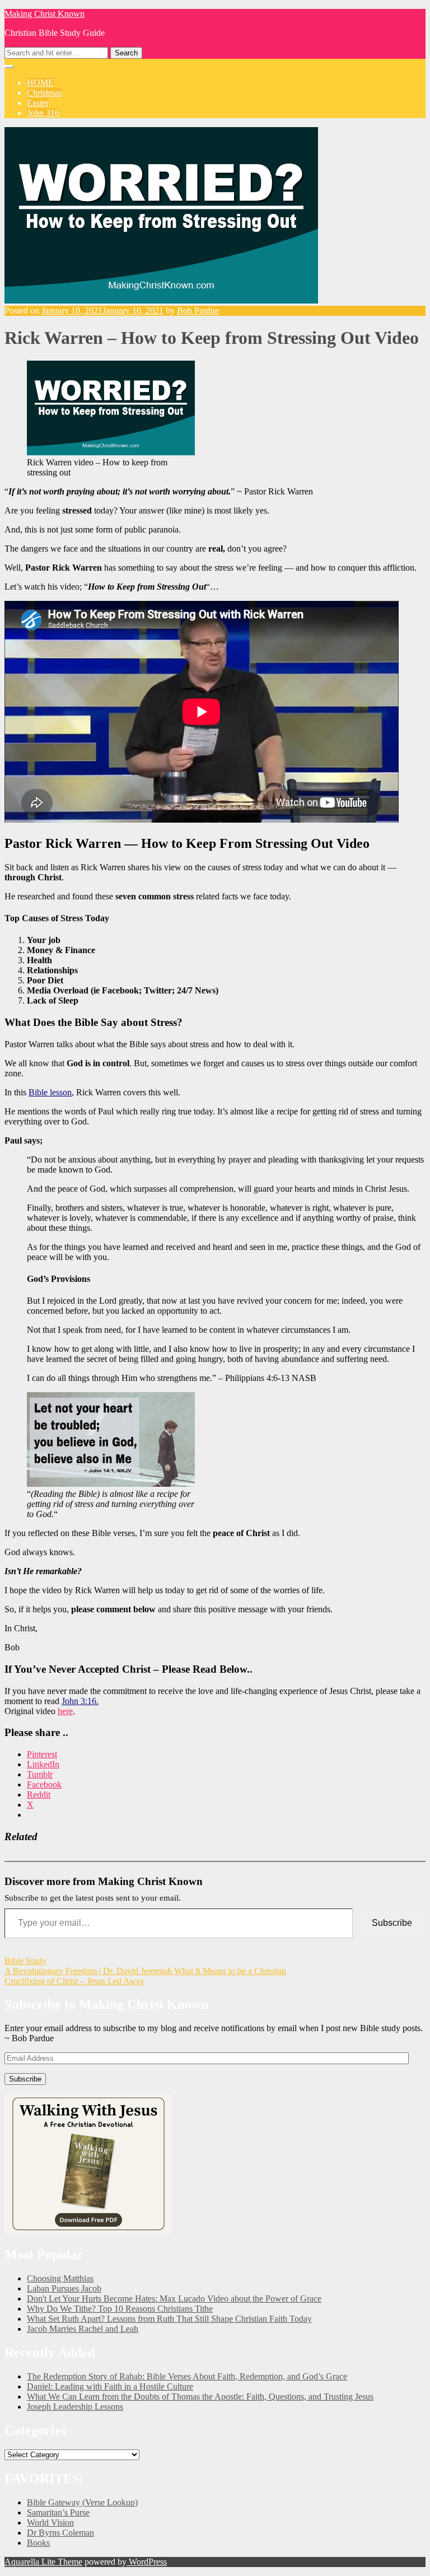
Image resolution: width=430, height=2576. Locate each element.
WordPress (147, 2562)
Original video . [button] (40, 1711)
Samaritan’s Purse (58, 2512)
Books (38, 2543)
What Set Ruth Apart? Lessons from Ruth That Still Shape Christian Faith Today (169, 2319)
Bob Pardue (198, 311)
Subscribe (392, 1923)
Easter (38, 103)
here (65, 1711)
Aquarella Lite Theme (43, 2562)
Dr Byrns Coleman (60, 2533)
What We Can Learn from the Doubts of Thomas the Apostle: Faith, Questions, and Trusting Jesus (200, 2397)
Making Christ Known (45, 14)
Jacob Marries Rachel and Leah (83, 2329)
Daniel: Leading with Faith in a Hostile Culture (110, 2386)
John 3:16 (79, 1701)
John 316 (43, 113)
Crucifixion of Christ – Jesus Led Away (74, 1981)
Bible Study (25, 1961)
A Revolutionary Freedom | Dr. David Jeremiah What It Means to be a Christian (145, 1971)
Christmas (45, 93)
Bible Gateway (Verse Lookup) (82, 2502)
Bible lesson (50, 1092)
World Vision (50, 2523)
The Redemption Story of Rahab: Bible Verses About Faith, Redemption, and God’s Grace (187, 2376)
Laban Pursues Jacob (64, 2288)
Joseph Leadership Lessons (75, 2407)
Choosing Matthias (60, 2278)
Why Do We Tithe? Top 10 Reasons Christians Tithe (120, 2309)
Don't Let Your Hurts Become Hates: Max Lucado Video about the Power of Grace (174, 2299)
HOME (40, 83)
